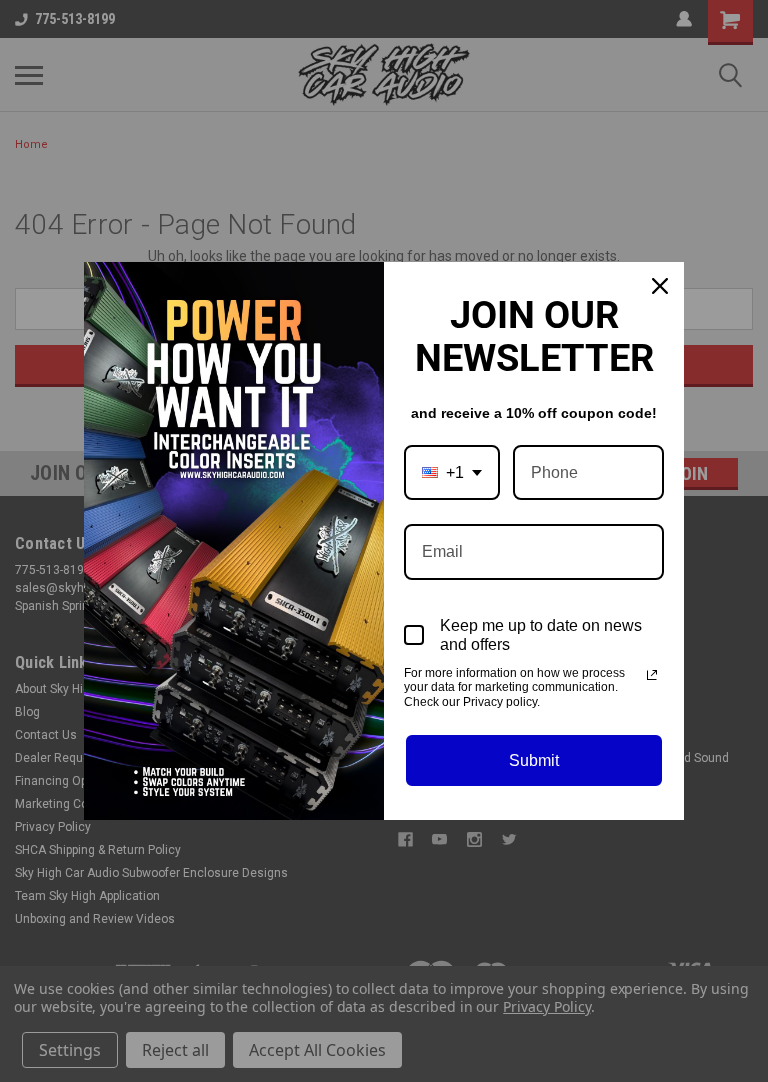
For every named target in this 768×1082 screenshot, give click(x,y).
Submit (534, 760)
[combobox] (452, 472)
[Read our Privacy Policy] (652, 675)
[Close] (660, 286)
